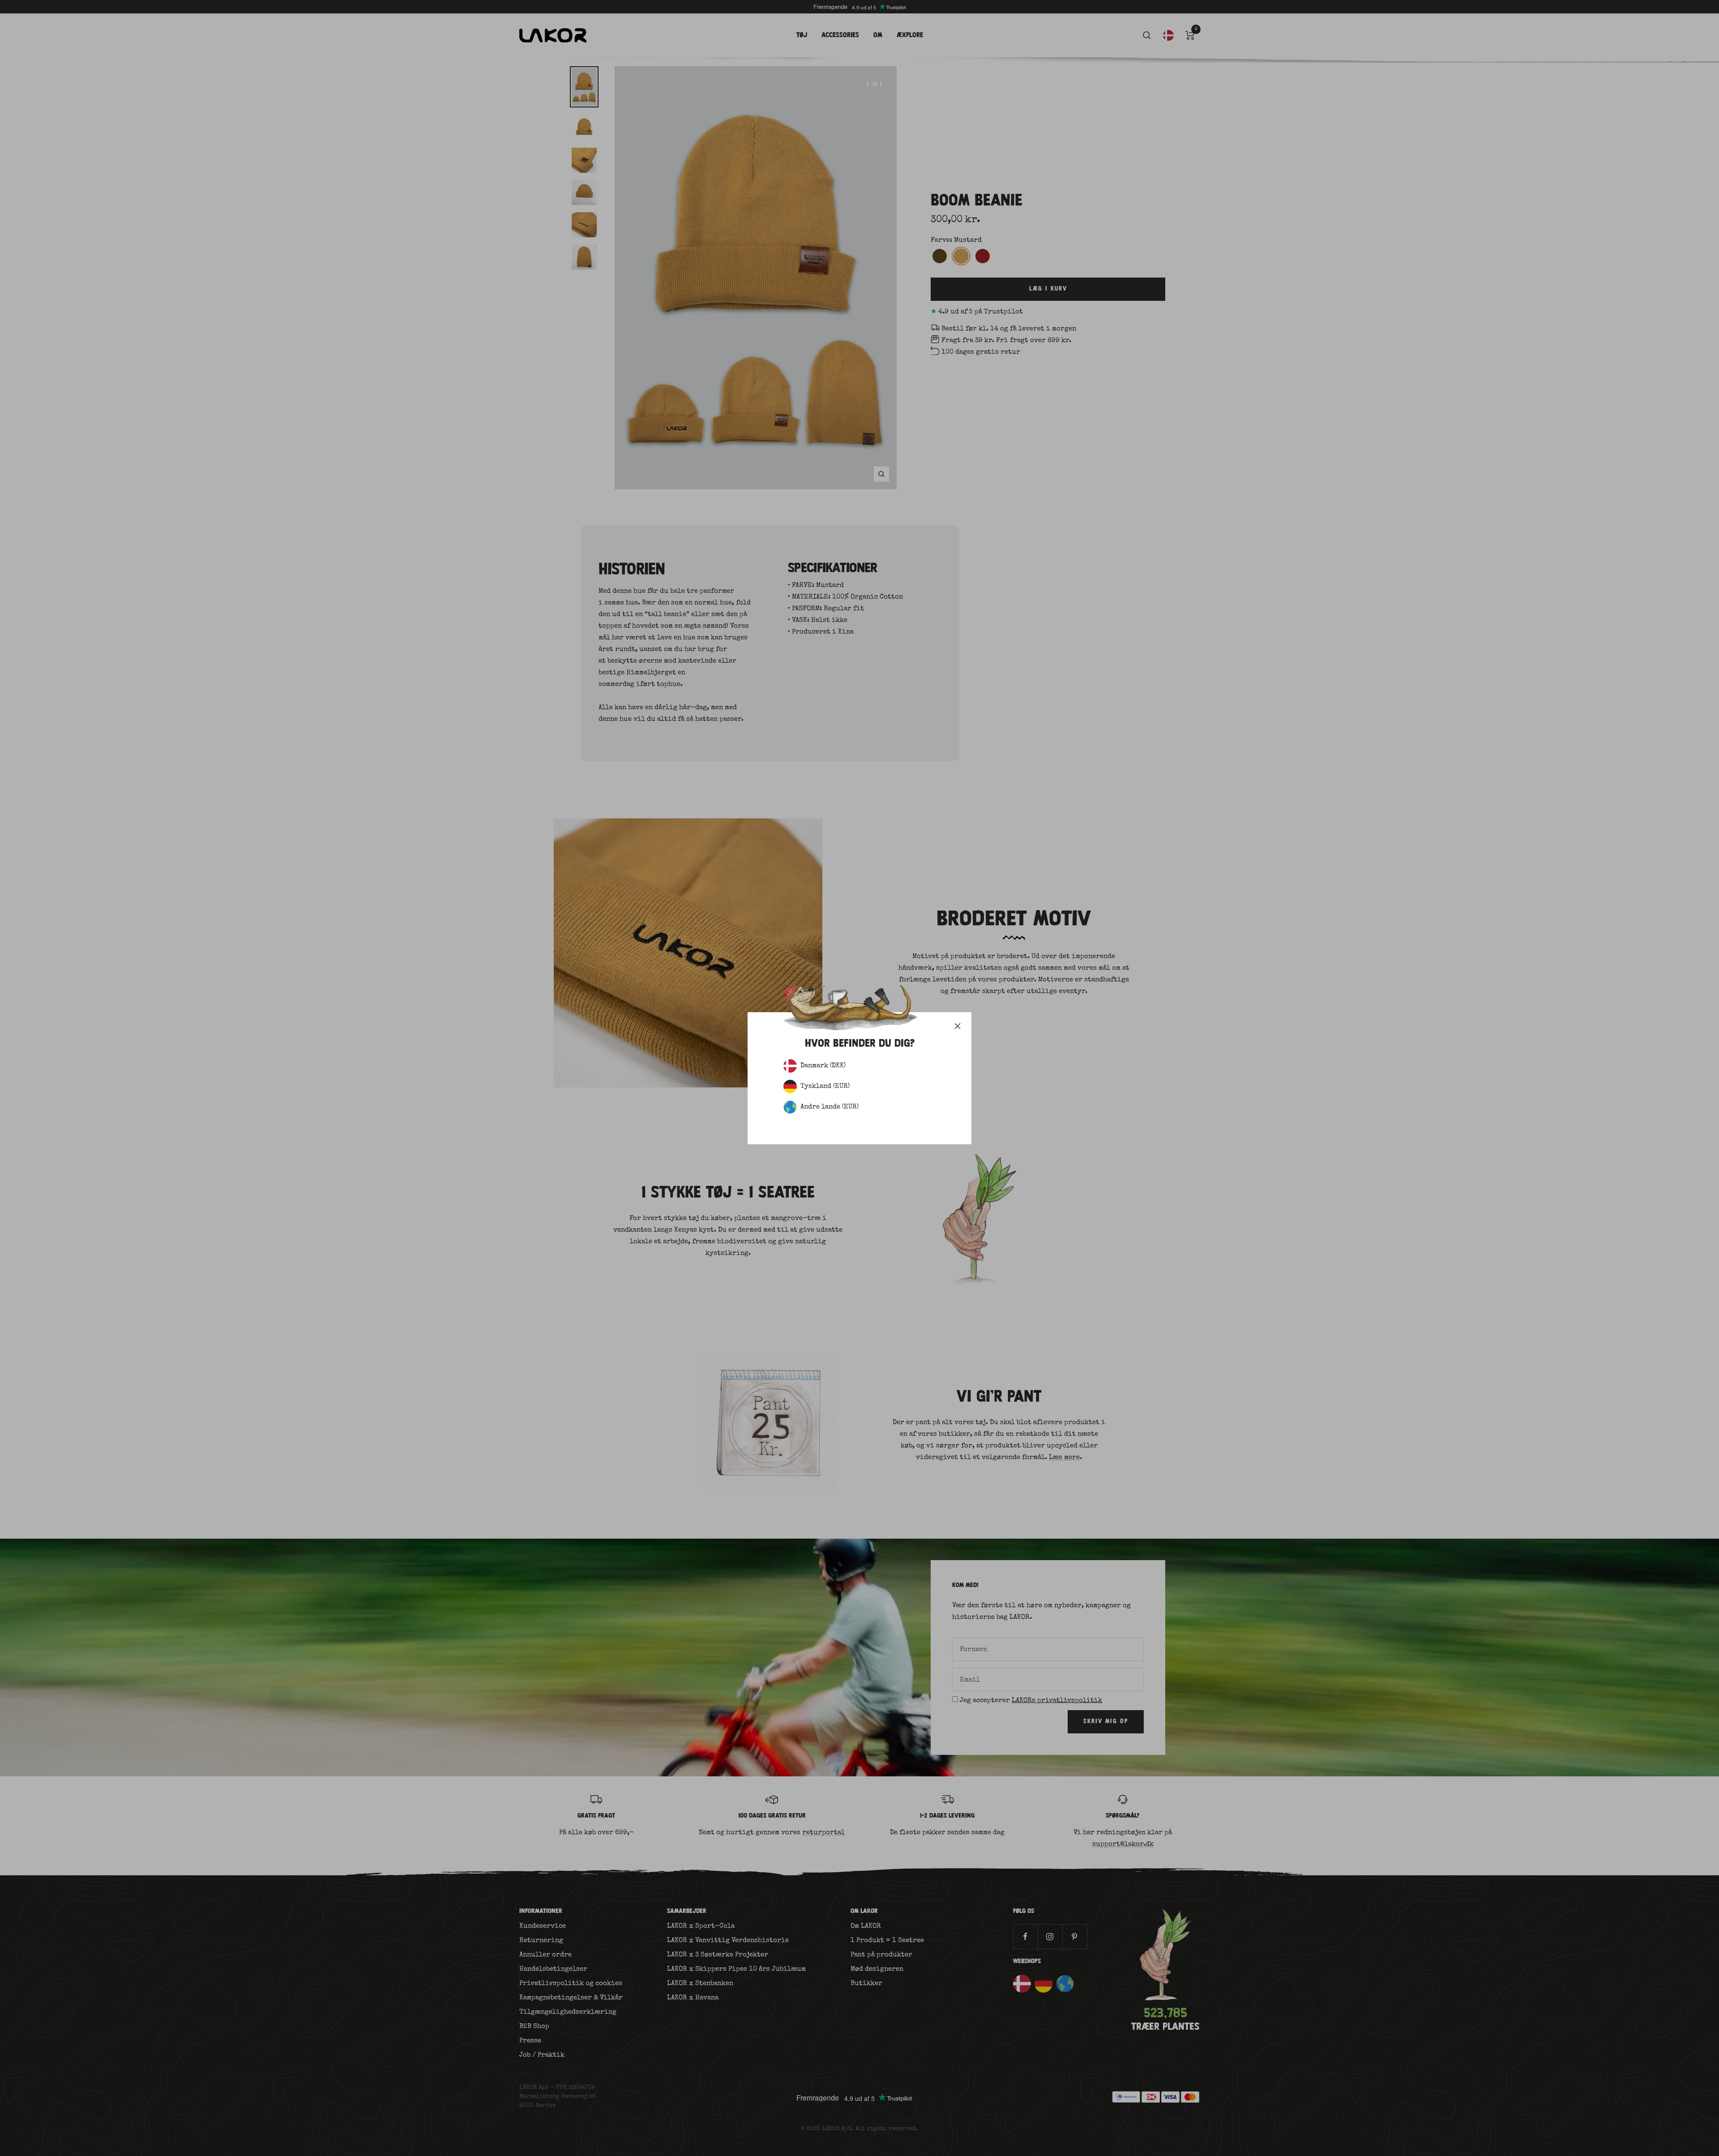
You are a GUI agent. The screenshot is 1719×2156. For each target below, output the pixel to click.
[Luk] (958, 1026)
